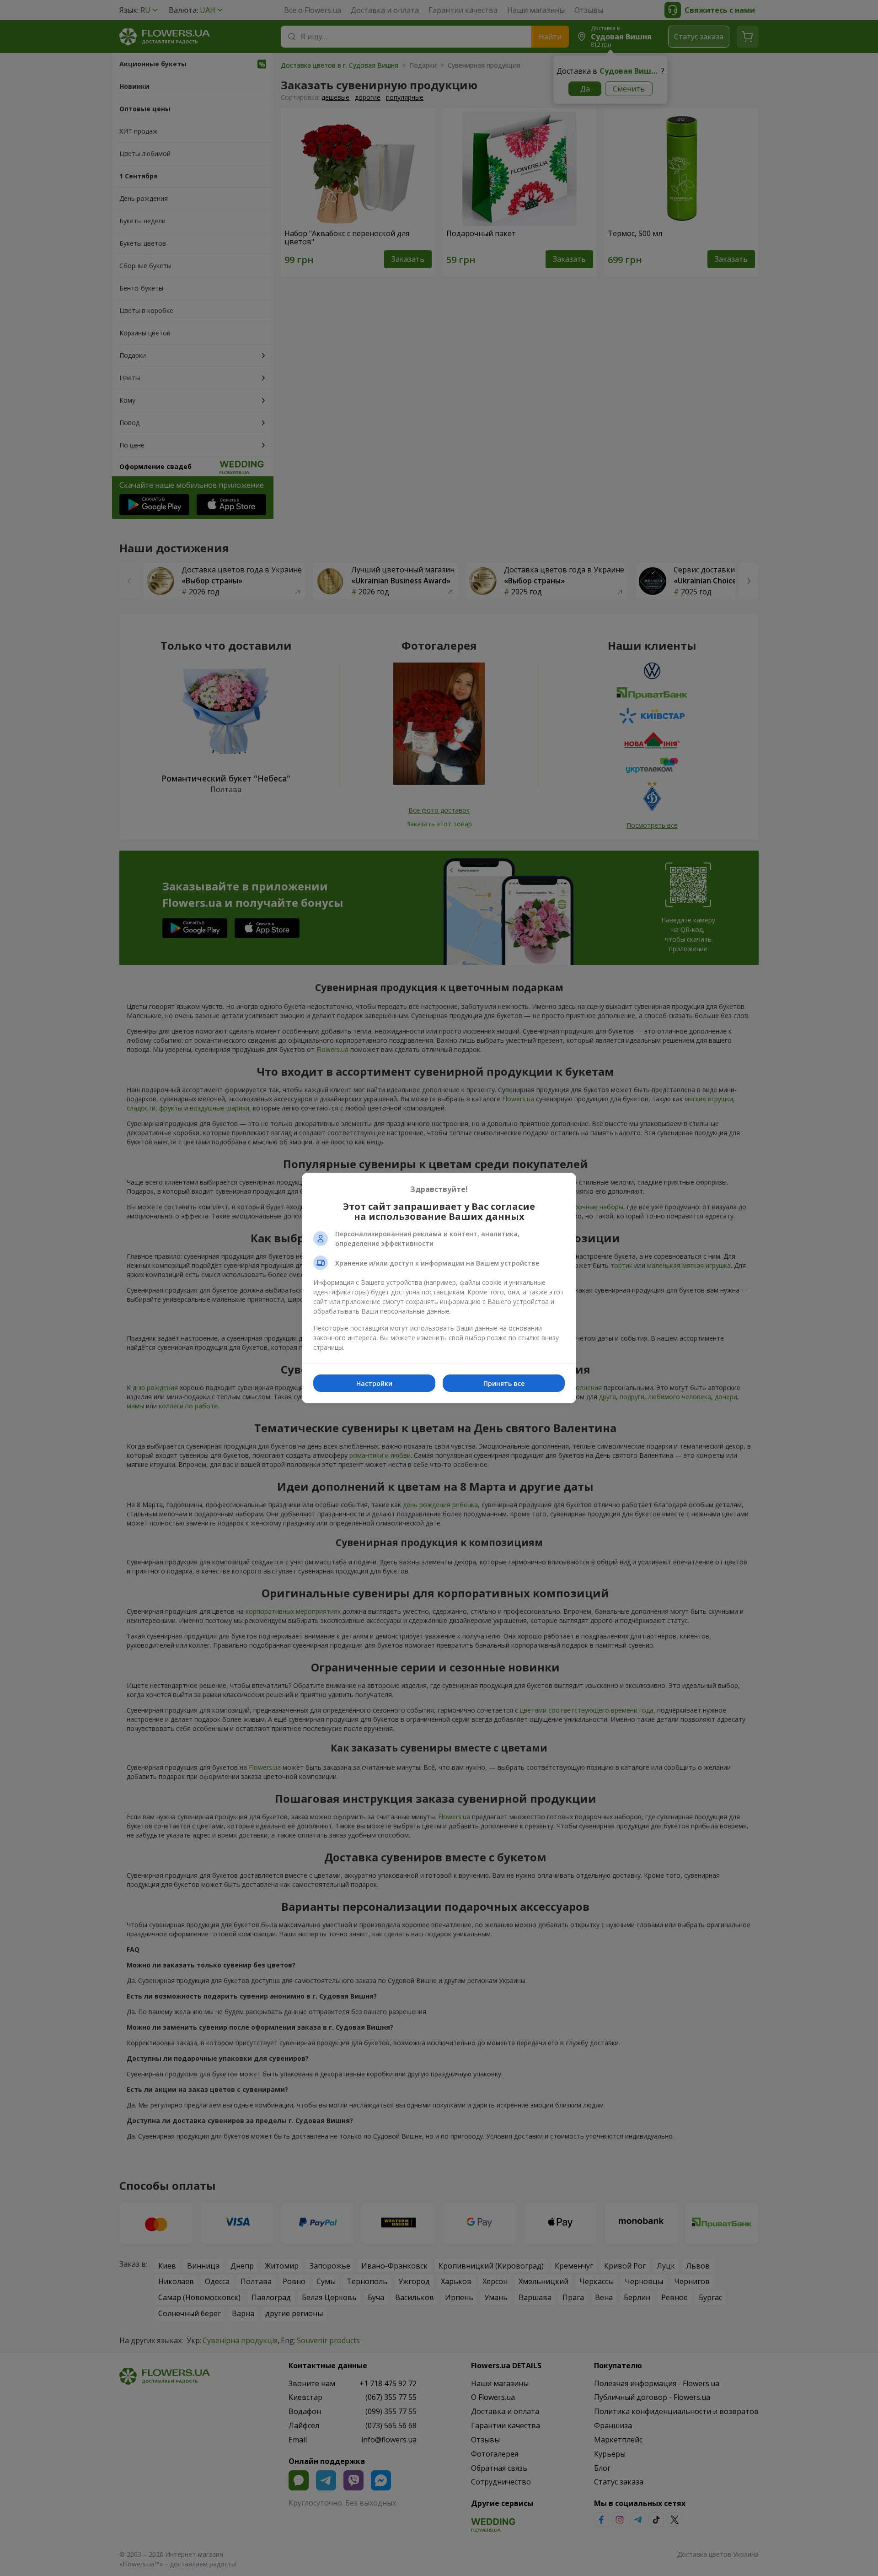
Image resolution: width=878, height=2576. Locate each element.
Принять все (504, 1383)
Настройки (374, 1383)
